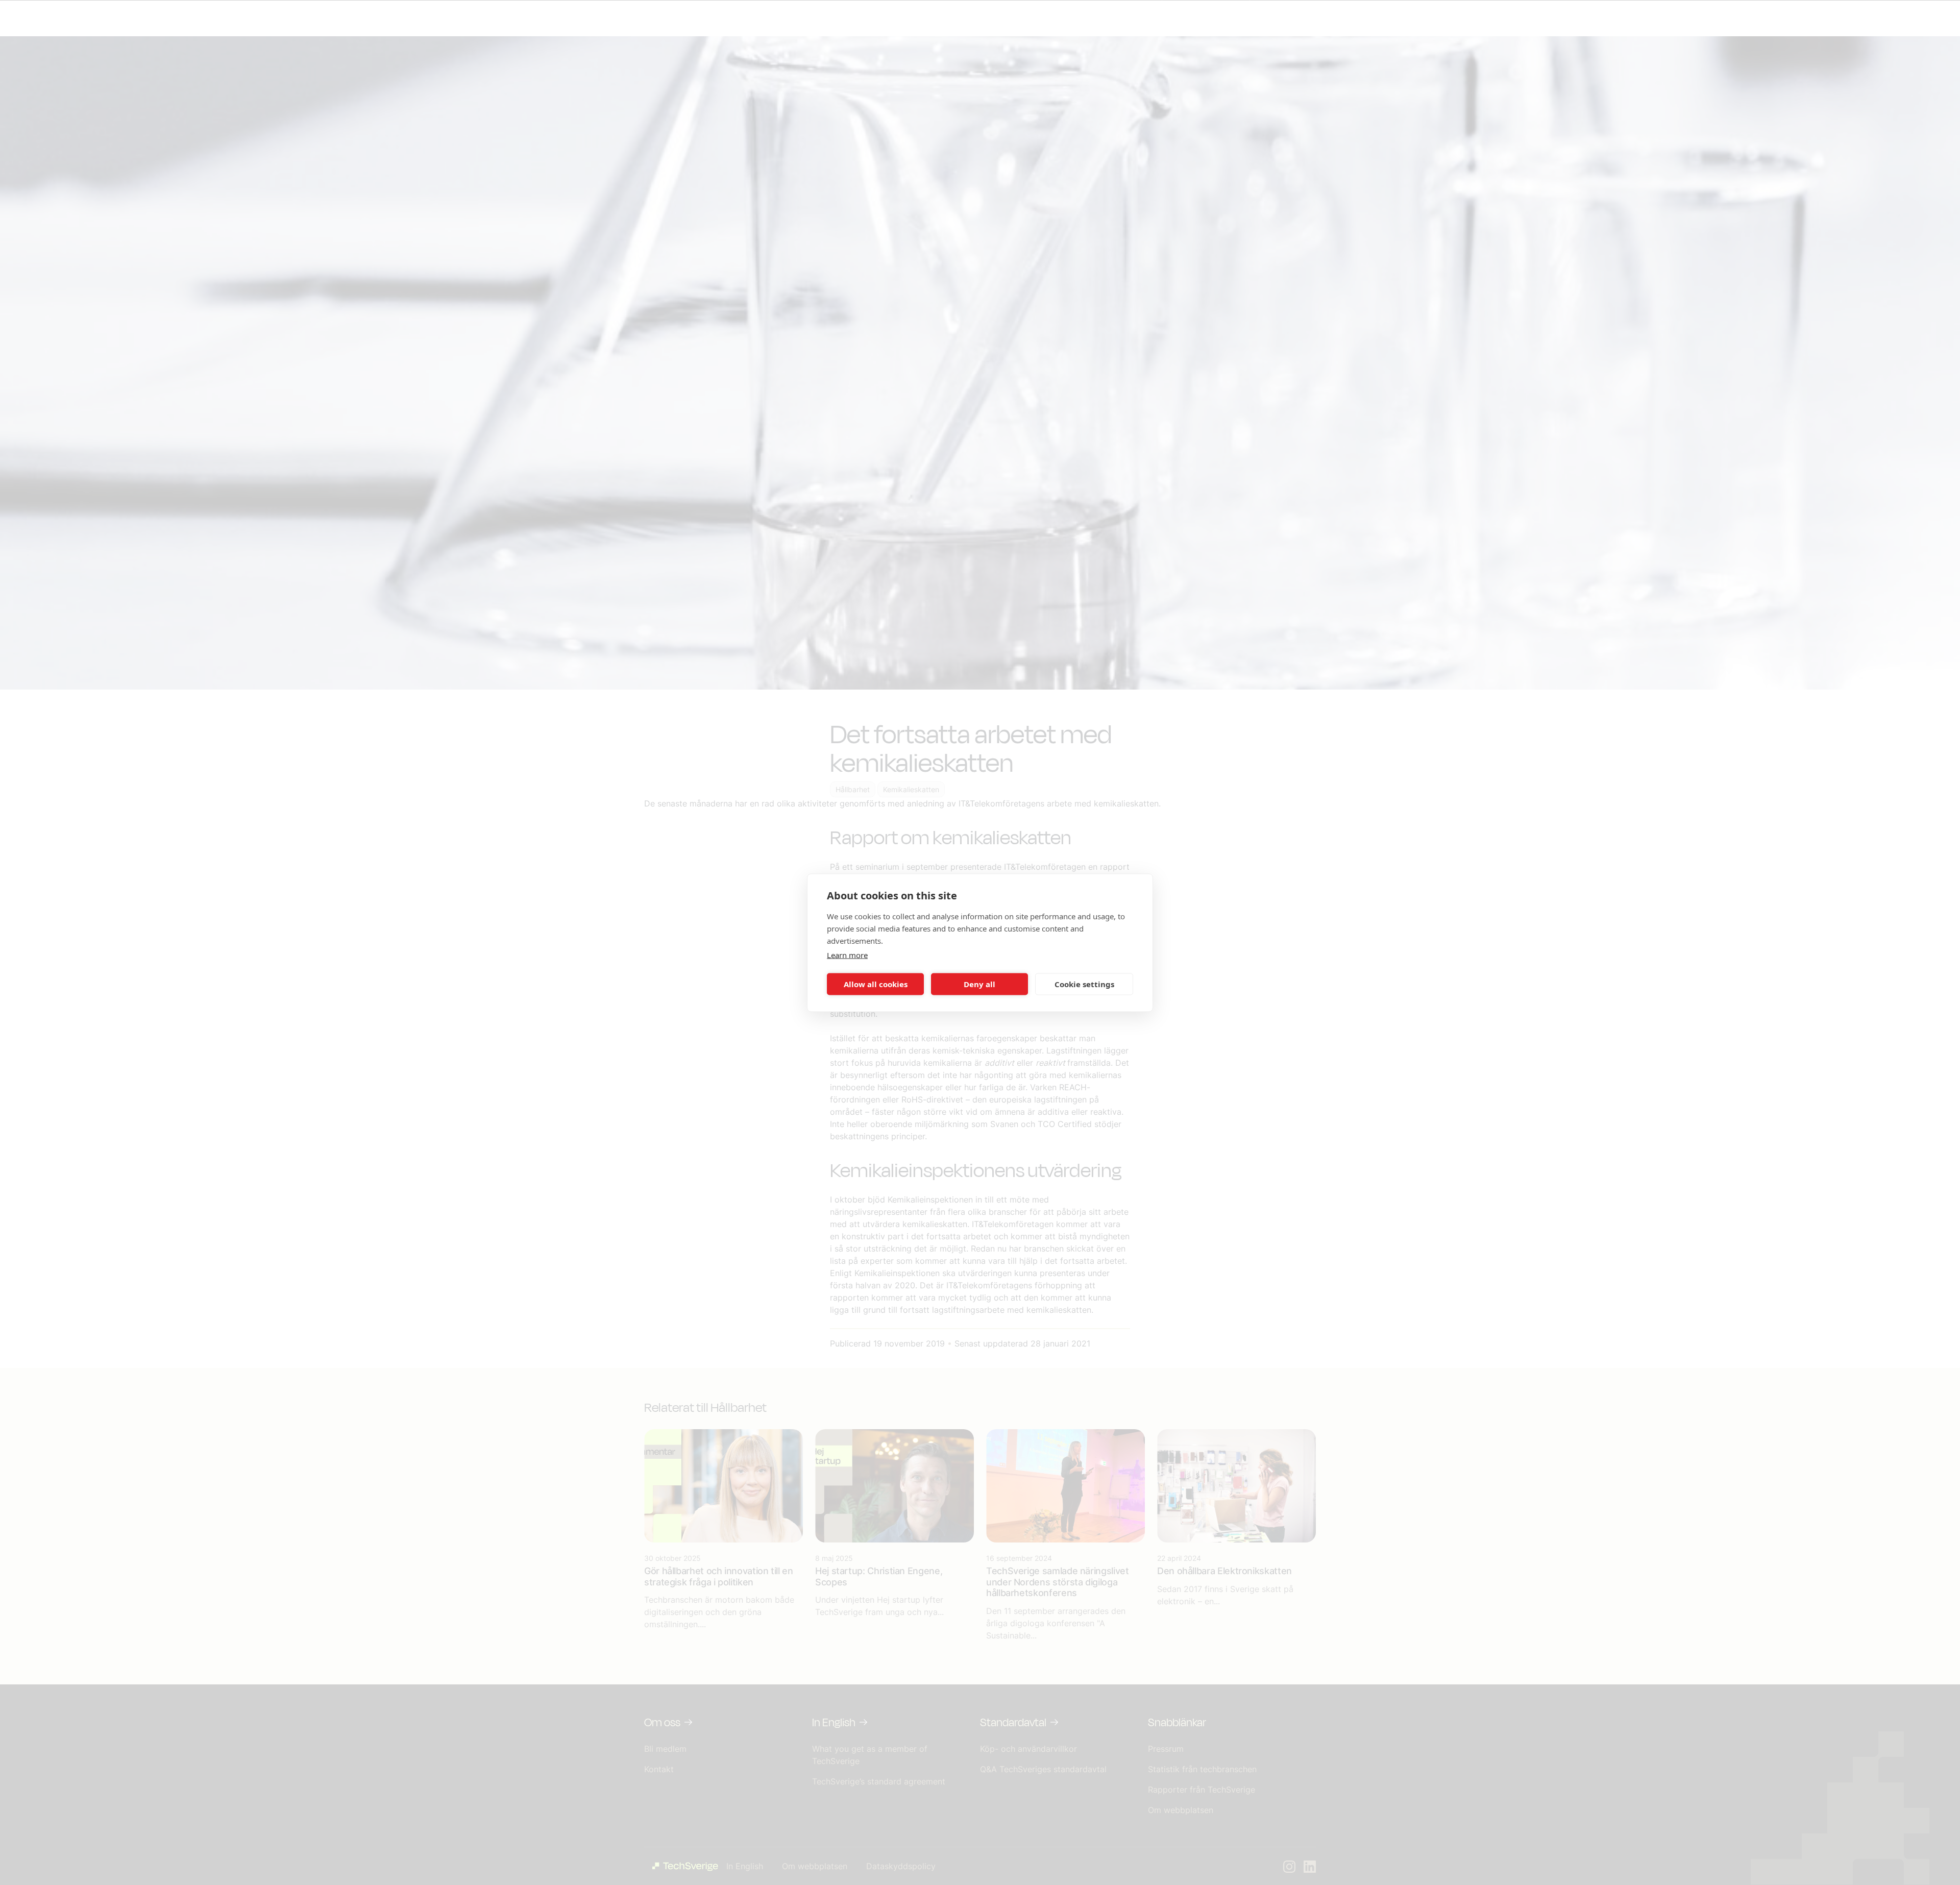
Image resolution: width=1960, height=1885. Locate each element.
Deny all (979, 984)
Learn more (847, 954)
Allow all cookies (876, 984)
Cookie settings (1084, 984)
